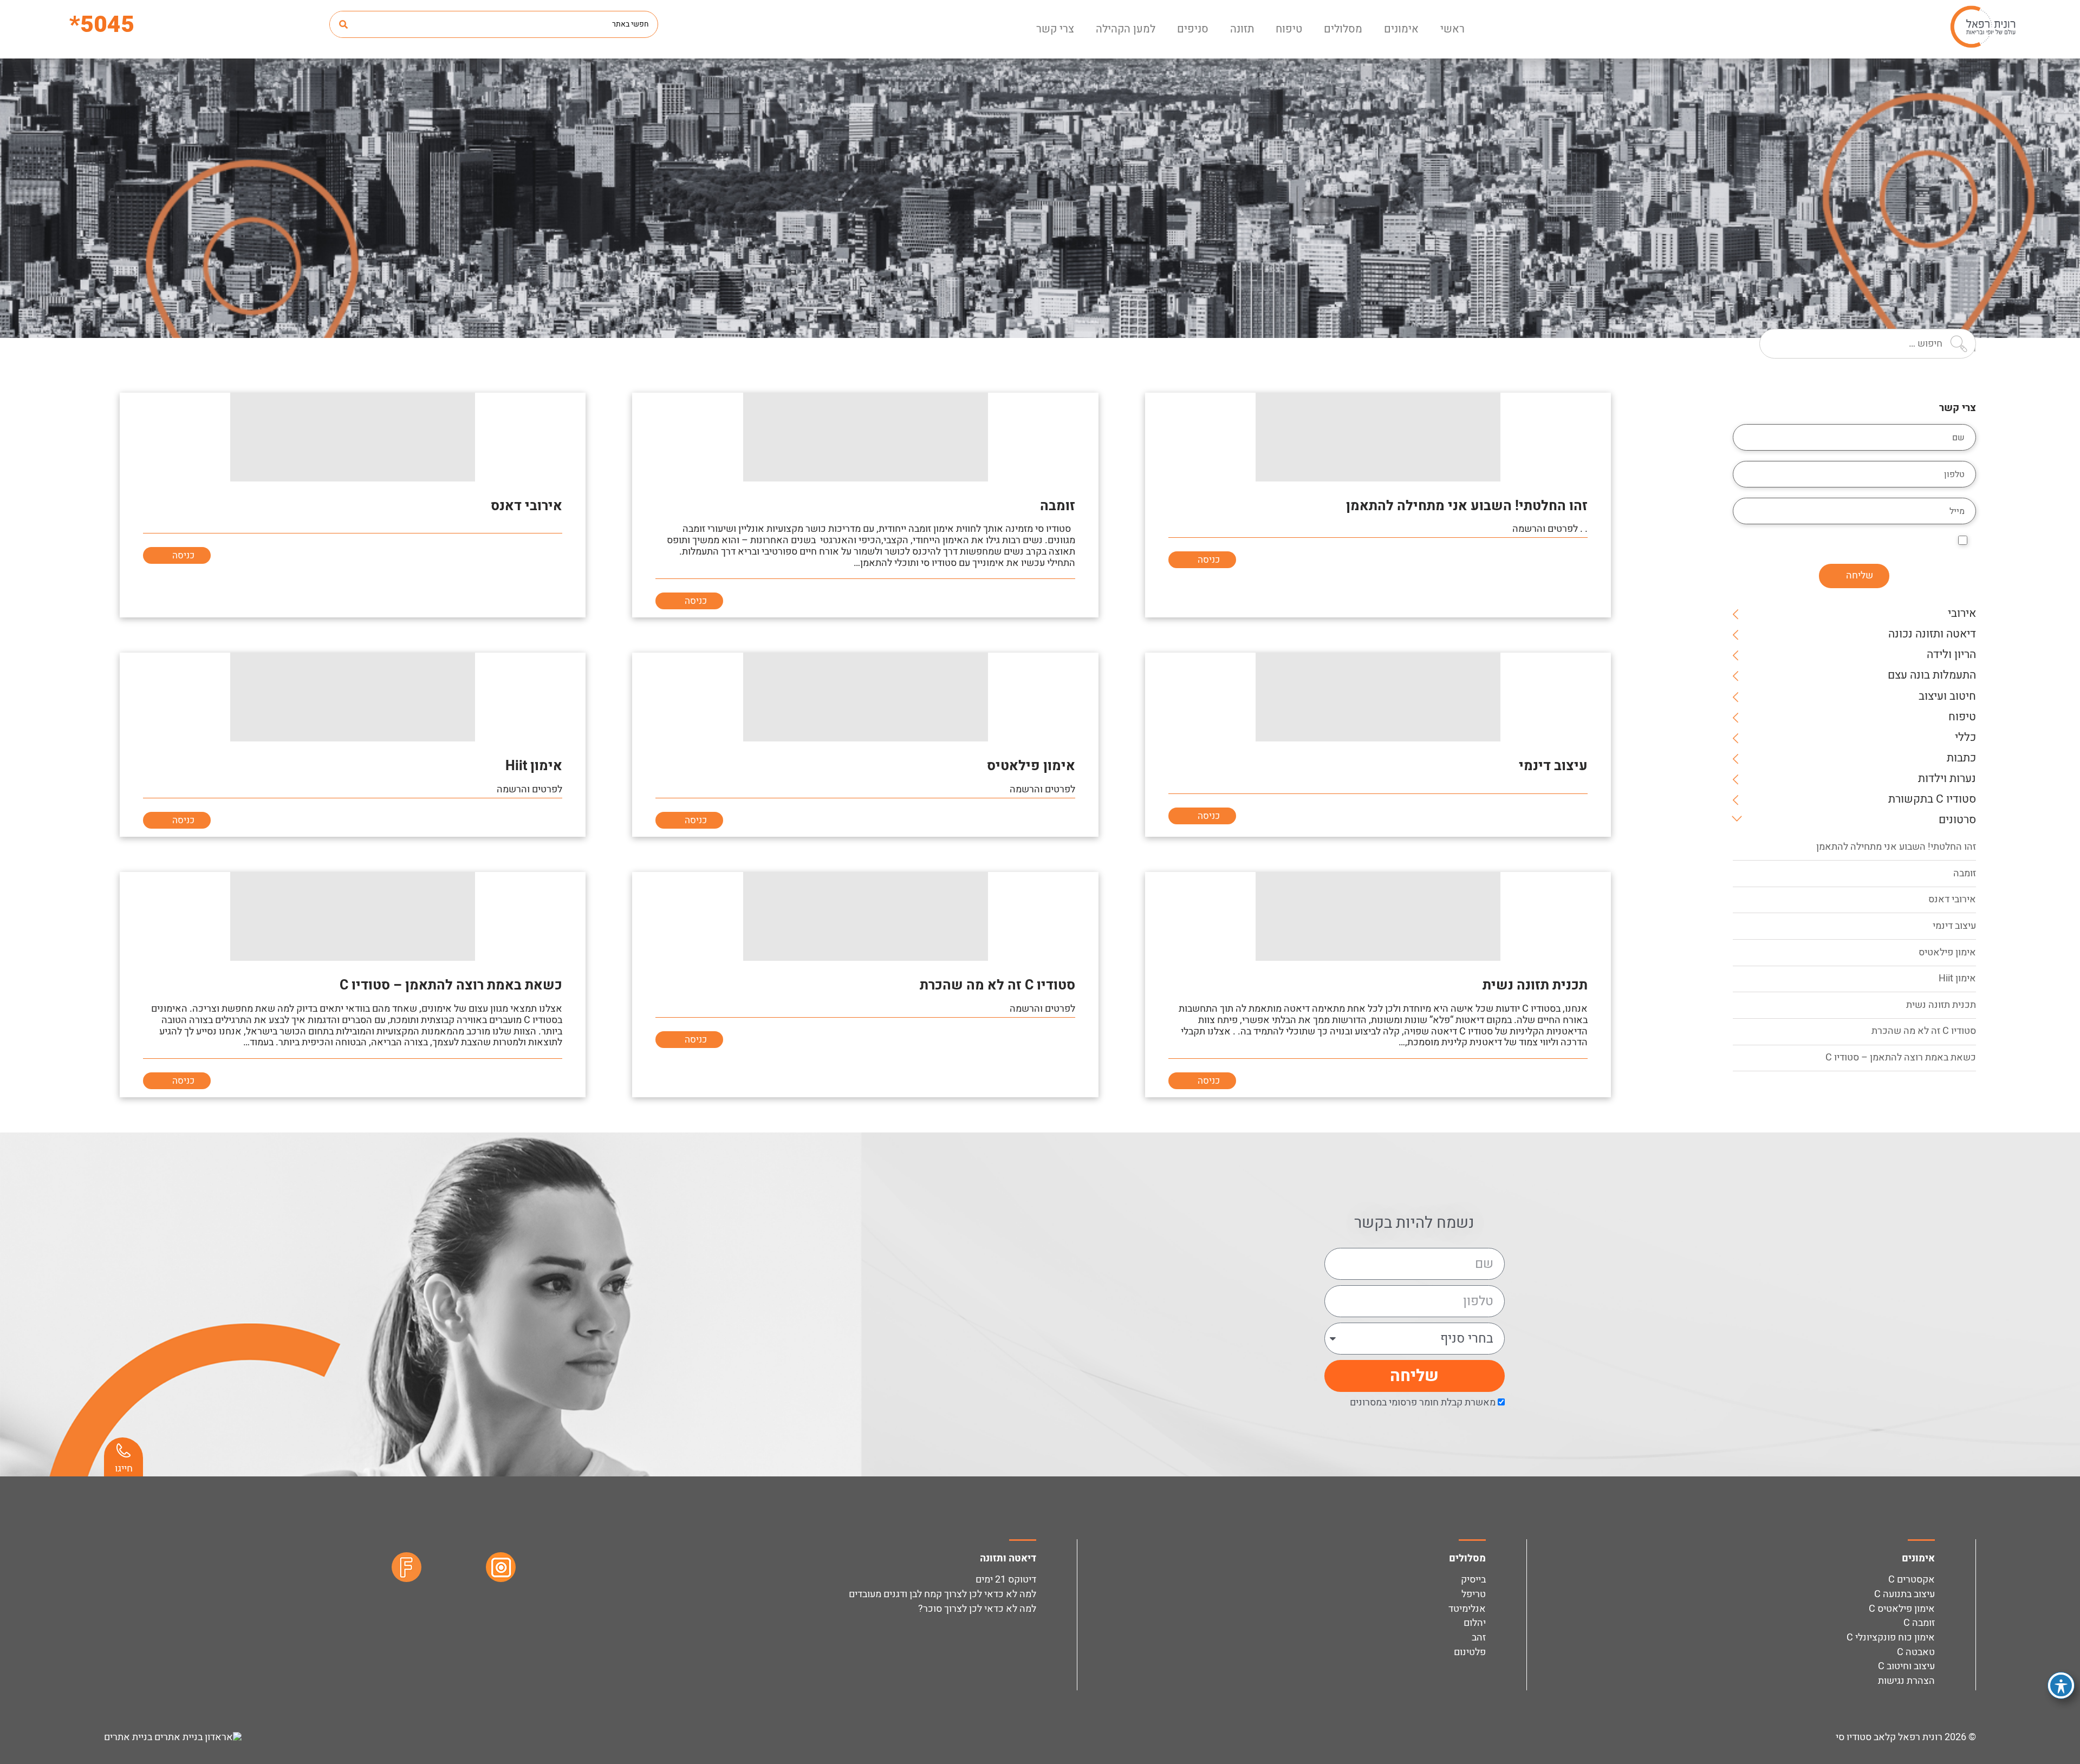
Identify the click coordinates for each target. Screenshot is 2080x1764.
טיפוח (1289, 29)
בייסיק (1473, 1580)
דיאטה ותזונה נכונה (1932, 635)
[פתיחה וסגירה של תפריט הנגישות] (2061, 1685)
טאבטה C (1916, 1652)
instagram (501, 1567)
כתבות (1961, 759)
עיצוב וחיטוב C (1906, 1666)
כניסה (1208, 560)
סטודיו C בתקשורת (1932, 800)
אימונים (1401, 29)
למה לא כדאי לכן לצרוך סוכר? (977, 1609)
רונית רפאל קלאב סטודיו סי (1889, 1737)
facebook (407, 1567)
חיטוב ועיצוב (1947, 697)
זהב (1479, 1638)
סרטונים (1957, 821)
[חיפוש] (343, 24)
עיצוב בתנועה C (1904, 1594)
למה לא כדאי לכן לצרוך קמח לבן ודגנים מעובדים (941, 1594)
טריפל (1474, 1594)
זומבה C (1919, 1623)
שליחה (1860, 575)
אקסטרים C (1912, 1580)
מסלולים (1343, 29)
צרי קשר (1055, 29)
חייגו (124, 1469)
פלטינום (1470, 1652)
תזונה (1242, 29)
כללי (1965, 738)
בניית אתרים (129, 1737)
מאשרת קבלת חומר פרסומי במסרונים (1423, 1402)
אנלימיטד (1467, 1609)
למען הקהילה (1126, 29)
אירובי (1962, 614)
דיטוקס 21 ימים (1006, 1580)
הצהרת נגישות (1906, 1681)
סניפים (1193, 29)
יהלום (1475, 1623)
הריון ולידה (1951, 656)
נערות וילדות (1947, 780)
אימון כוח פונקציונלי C (1891, 1638)
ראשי (1452, 29)
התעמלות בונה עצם (1932, 676)
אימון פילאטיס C (1902, 1609)
